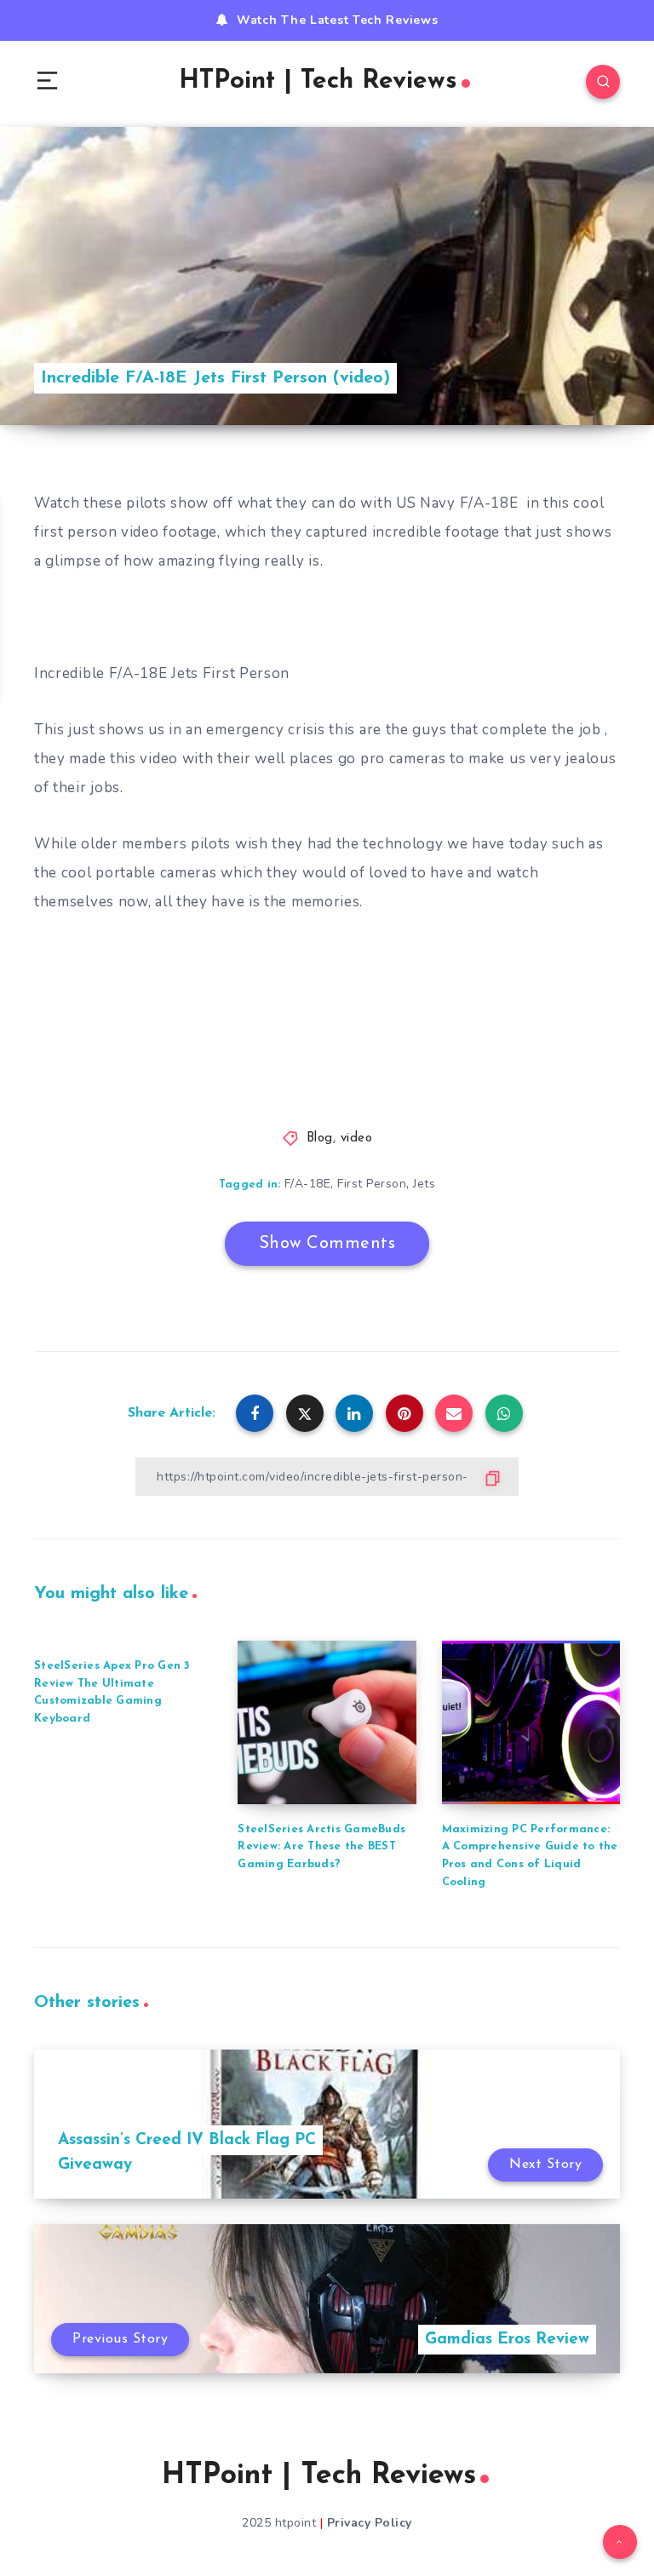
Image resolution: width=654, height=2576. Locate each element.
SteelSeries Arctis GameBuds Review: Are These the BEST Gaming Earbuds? (321, 1847)
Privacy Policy (370, 2523)
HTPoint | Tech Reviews (318, 81)
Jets (424, 1184)
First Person (372, 1184)
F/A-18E (308, 1184)
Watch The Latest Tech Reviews (337, 20)
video (357, 1138)
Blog (320, 1138)
